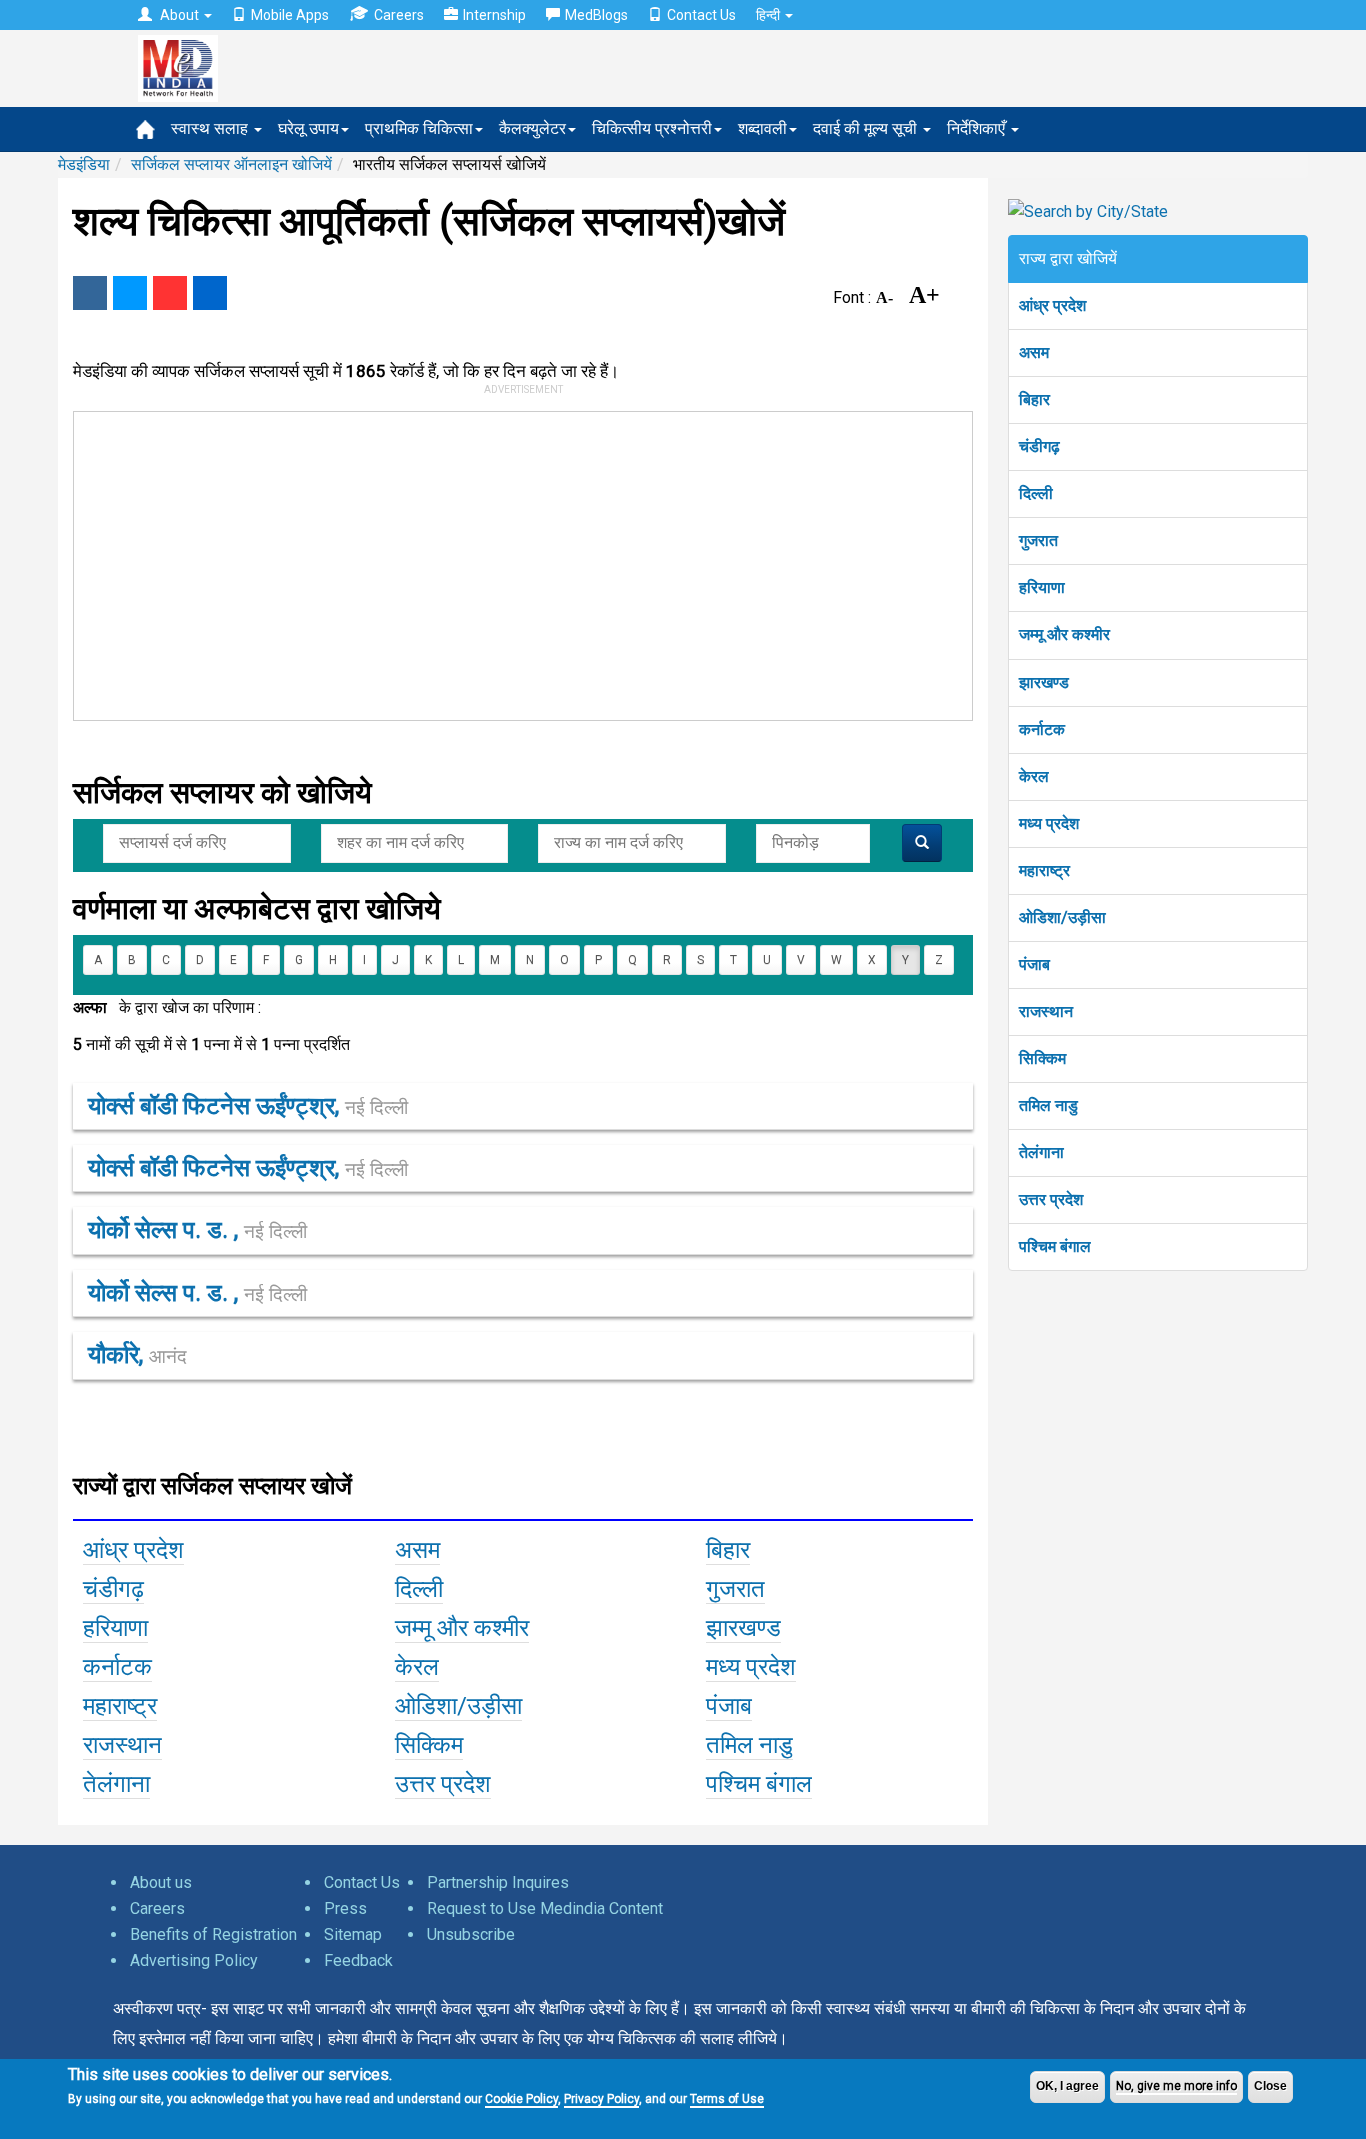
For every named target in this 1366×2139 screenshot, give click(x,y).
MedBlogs (596, 15)
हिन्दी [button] (769, 15)
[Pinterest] (170, 293)
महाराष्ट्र (1044, 870)
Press (345, 1908)
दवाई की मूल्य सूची (867, 128)
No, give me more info (1176, 2086)
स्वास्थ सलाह (211, 128)
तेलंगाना (1041, 1152)
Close (1270, 2086)
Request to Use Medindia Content (545, 1908)
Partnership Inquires (498, 1882)
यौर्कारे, (137, 1355)
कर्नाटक (1042, 729)
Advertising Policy (194, 1960)
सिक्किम (1042, 1058)
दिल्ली (1036, 493)
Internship (494, 15)
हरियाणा (1042, 587)
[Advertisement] (514, 562)
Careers (399, 15)
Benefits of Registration (213, 1934)
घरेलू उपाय (308, 128)
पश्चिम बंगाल (1055, 1246)
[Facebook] (90, 293)
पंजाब (1034, 964)
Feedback (358, 1960)
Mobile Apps (290, 15)
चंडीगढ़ (1039, 446)
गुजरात (1038, 540)
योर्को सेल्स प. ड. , (197, 1230)
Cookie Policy (521, 2099)
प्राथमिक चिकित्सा (419, 128)
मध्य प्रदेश (1049, 823)
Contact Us (701, 15)
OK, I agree (1067, 2086)
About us (161, 1882)
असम (1034, 352)
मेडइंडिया (84, 164)
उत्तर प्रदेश (1051, 1199)
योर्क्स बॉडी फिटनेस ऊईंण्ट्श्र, (248, 1106)
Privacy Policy (601, 2099)
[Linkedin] (210, 293)
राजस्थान (1046, 1011)
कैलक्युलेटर (532, 128)
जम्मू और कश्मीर (1064, 634)
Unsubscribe (471, 1934)
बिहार (1034, 399)
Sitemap (353, 1934)
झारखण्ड (1044, 682)
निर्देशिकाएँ (978, 128)
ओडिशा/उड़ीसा (1062, 917)
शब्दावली (762, 128)
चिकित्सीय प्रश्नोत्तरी (652, 128)
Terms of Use (727, 2099)
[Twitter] (130, 293)
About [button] (179, 15)
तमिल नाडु (1048, 1105)
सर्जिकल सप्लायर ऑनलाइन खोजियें (231, 164)
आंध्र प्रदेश (1052, 305)
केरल (1034, 776)
